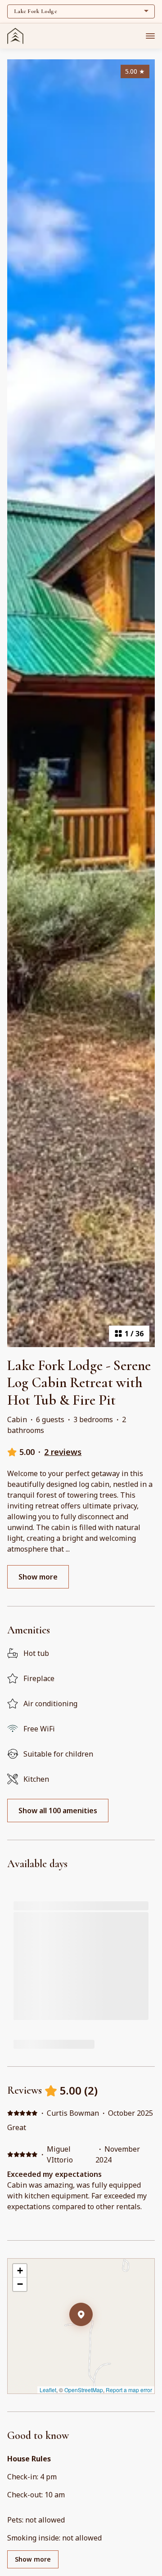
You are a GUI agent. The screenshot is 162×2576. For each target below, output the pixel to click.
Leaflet (48, 2390)
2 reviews (63, 1452)
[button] (93, 2338)
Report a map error (129, 2390)
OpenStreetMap (84, 2390)
